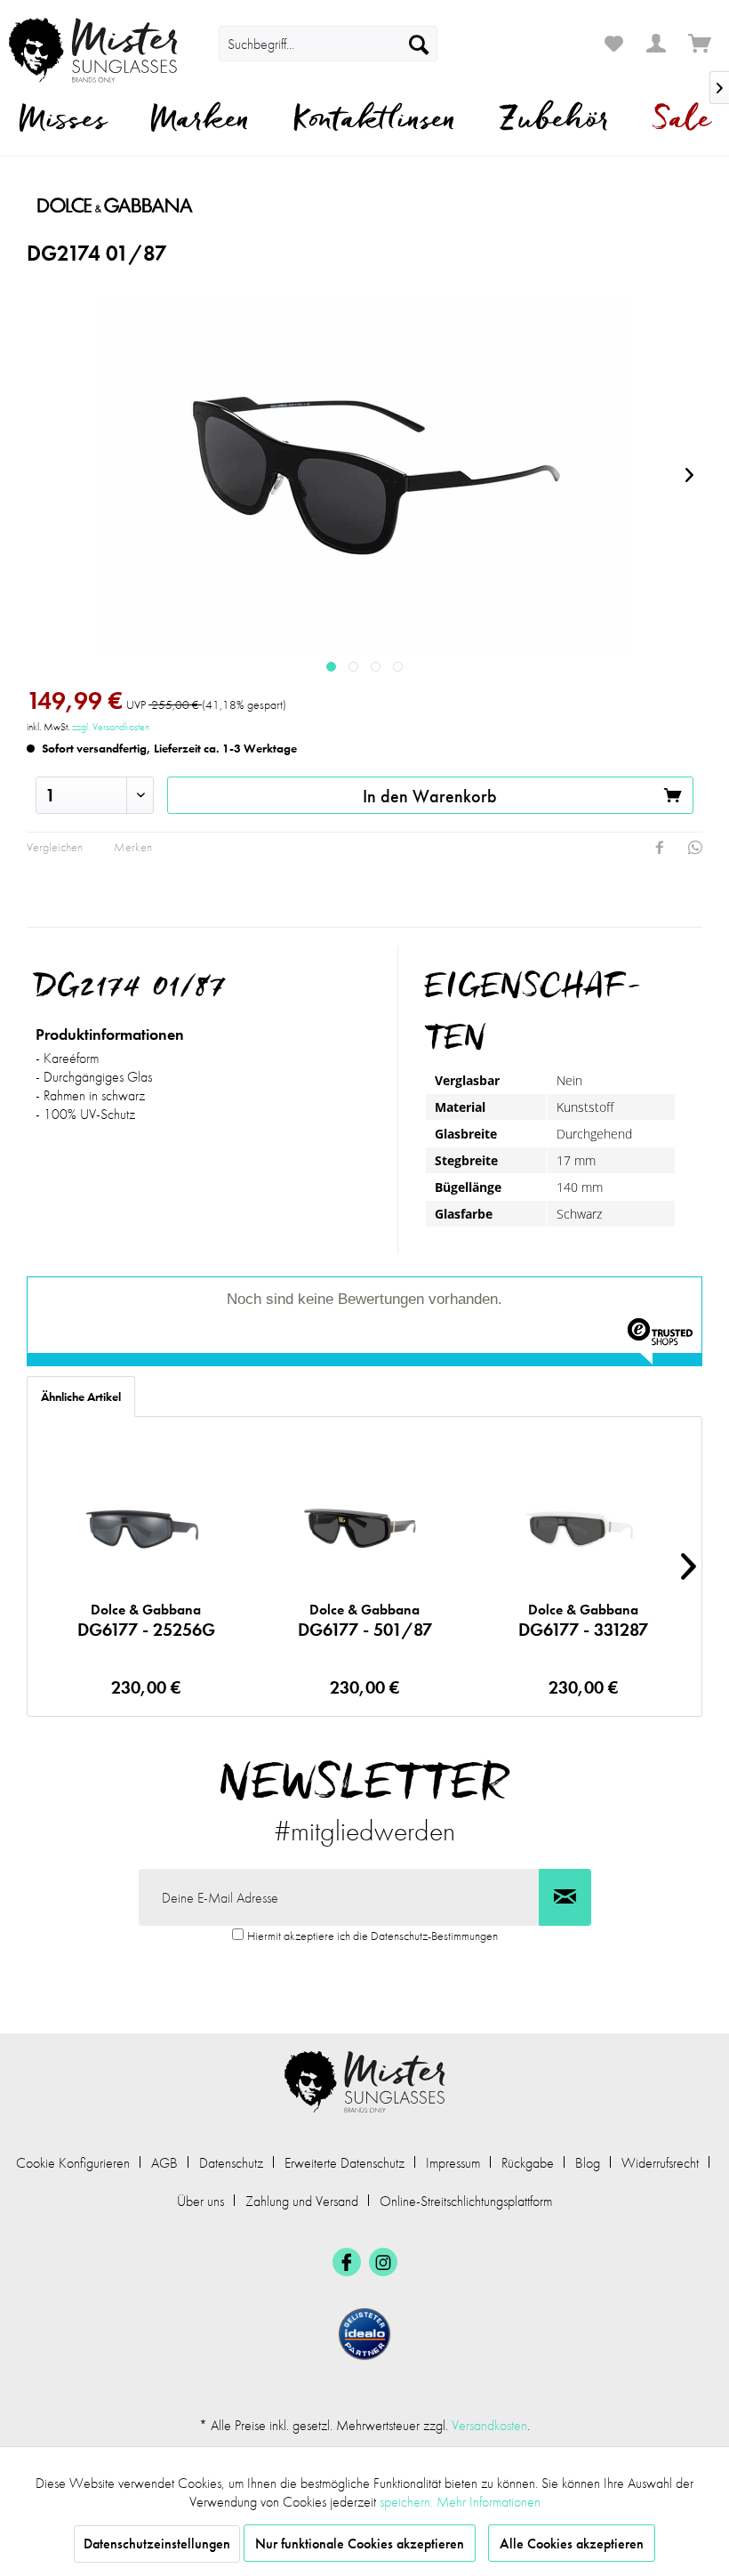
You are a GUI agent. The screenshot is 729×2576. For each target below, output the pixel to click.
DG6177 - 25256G (146, 1621)
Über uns (200, 2201)
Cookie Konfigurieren (73, 2163)
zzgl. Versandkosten (111, 727)
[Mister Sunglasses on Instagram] (383, 2262)
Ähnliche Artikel (81, 1397)
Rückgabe (528, 2163)
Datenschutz (231, 2163)
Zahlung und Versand (302, 2201)
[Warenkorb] (701, 44)
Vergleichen (55, 847)
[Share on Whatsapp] (695, 848)
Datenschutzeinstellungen (157, 2544)
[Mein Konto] (657, 44)
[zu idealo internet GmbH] (364, 2334)
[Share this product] (660, 848)
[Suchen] (419, 44)
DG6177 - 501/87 (365, 1621)
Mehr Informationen (489, 2502)
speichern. (408, 2502)
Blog (588, 2163)
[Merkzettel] (613, 44)
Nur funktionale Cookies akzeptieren (360, 2544)
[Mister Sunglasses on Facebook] (347, 2262)
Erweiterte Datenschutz (344, 2163)
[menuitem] (328, 44)
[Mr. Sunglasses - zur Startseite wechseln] (93, 50)
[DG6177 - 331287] (583, 1528)
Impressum (453, 2163)
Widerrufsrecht (660, 2163)
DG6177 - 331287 (583, 1621)
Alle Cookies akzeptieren (572, 2544)
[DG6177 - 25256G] (146, 1528)
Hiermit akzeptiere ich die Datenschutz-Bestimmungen (373, 1936)
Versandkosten (489, 2425)
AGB (164, 2163)
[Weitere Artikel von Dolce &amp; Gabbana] (186, 205)
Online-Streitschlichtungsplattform (466, 2201)
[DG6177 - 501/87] (365, 1528)
